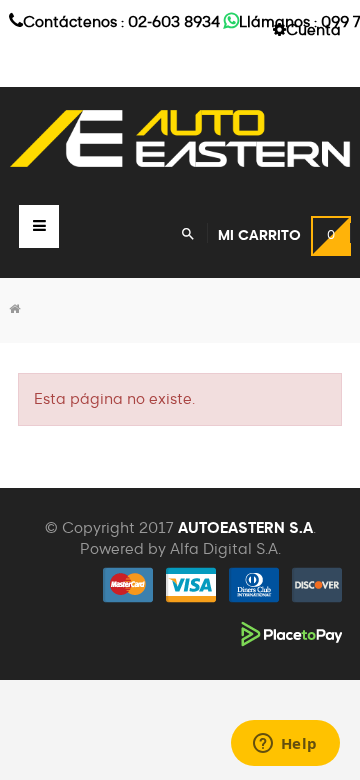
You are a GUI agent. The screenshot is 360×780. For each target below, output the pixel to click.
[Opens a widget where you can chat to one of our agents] (285, 745)
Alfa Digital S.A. (225, 549)
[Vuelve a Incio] (14, 310)
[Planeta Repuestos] (180, 138)
